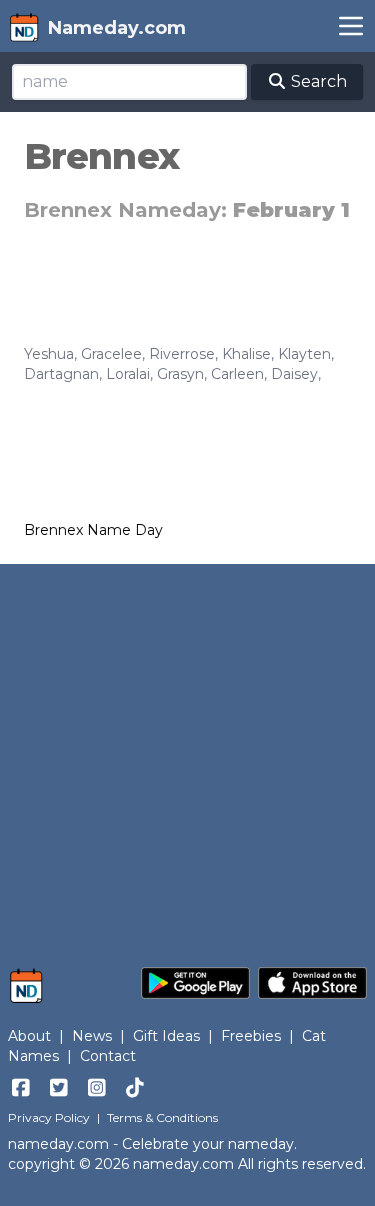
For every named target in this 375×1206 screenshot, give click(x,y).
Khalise (246, 354)
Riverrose (182, 354)
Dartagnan (61, 374)
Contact (108, 1056)
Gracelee (111, 354)
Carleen (237, 374)
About (29, 1036)
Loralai (128, 374)
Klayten (304, 354)
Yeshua (49, 354)
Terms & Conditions (162, 1117)
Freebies (251, 1036)
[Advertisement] (187, 755)
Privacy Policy (49, 1117)
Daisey (294, 374)
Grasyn (180, 374)
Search (317, 81)
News (92, 1036)
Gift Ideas (166, 1036)
